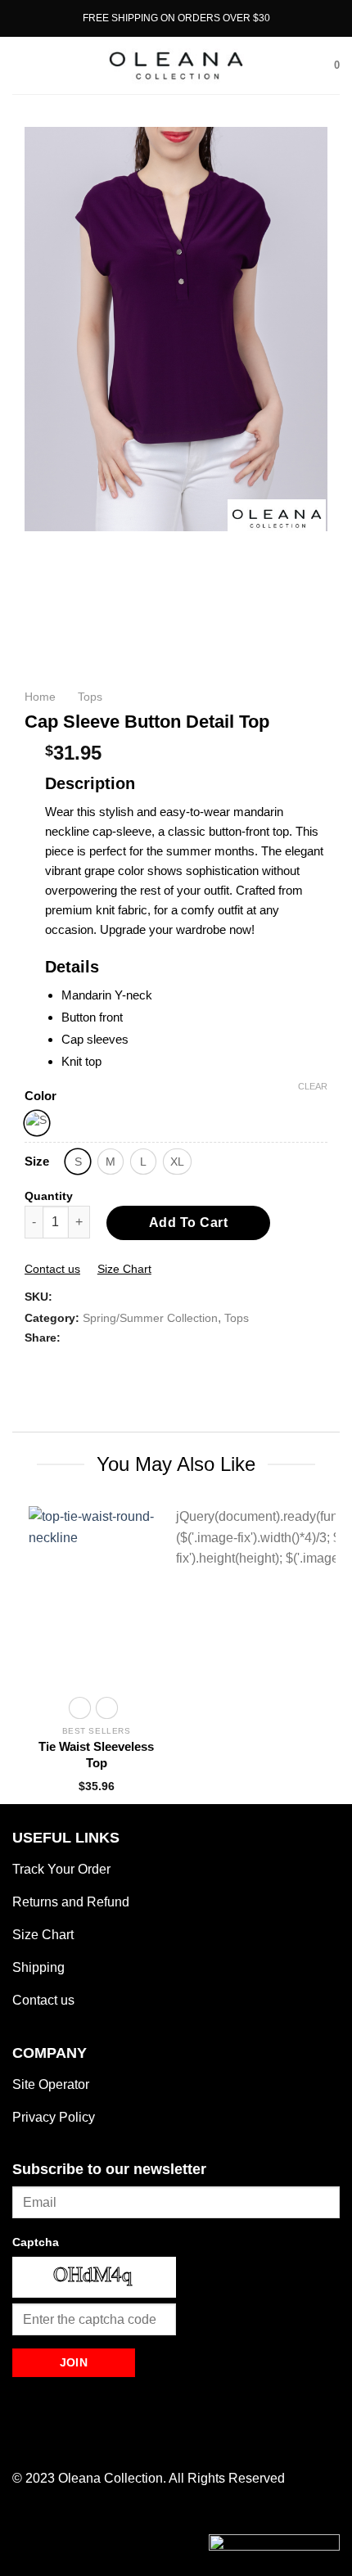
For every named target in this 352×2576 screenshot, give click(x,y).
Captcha (36, 2242)
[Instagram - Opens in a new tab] (45, 2441)
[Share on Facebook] (34, 1364)
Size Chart (124, 1269)
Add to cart (188, 1223)
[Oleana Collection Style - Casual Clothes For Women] (176, 65)
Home (40, 697)
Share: (43, 1338)
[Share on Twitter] (54, 1364)
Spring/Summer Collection (150, 1318)
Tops (90, 697)
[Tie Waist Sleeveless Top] (96, 1596)
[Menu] (22, 65)
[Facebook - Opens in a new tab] (23, 2441)
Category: (52, 1318)
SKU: (38, 1297)
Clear (313, 1086)
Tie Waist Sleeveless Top (96, 1755)
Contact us (52, 1269)
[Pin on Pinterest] (74, 1364)
